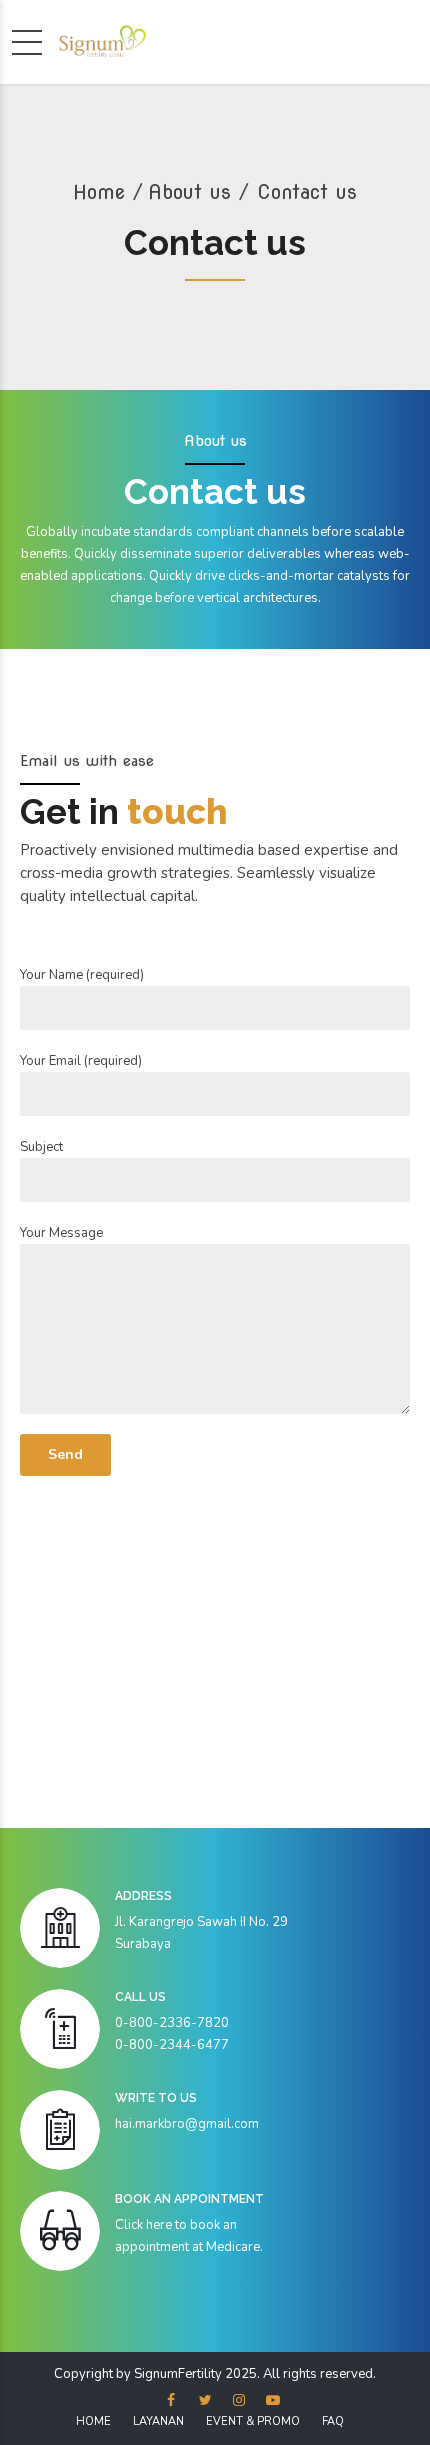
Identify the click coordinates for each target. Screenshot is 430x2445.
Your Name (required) (82, 975)
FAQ (333, 2421)
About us (189, 192)
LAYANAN (158, 2421)
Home (99, 192)
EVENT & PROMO (253, 2421)
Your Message (61, 1233)
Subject (41, 1147)
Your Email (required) (81, 1061)
